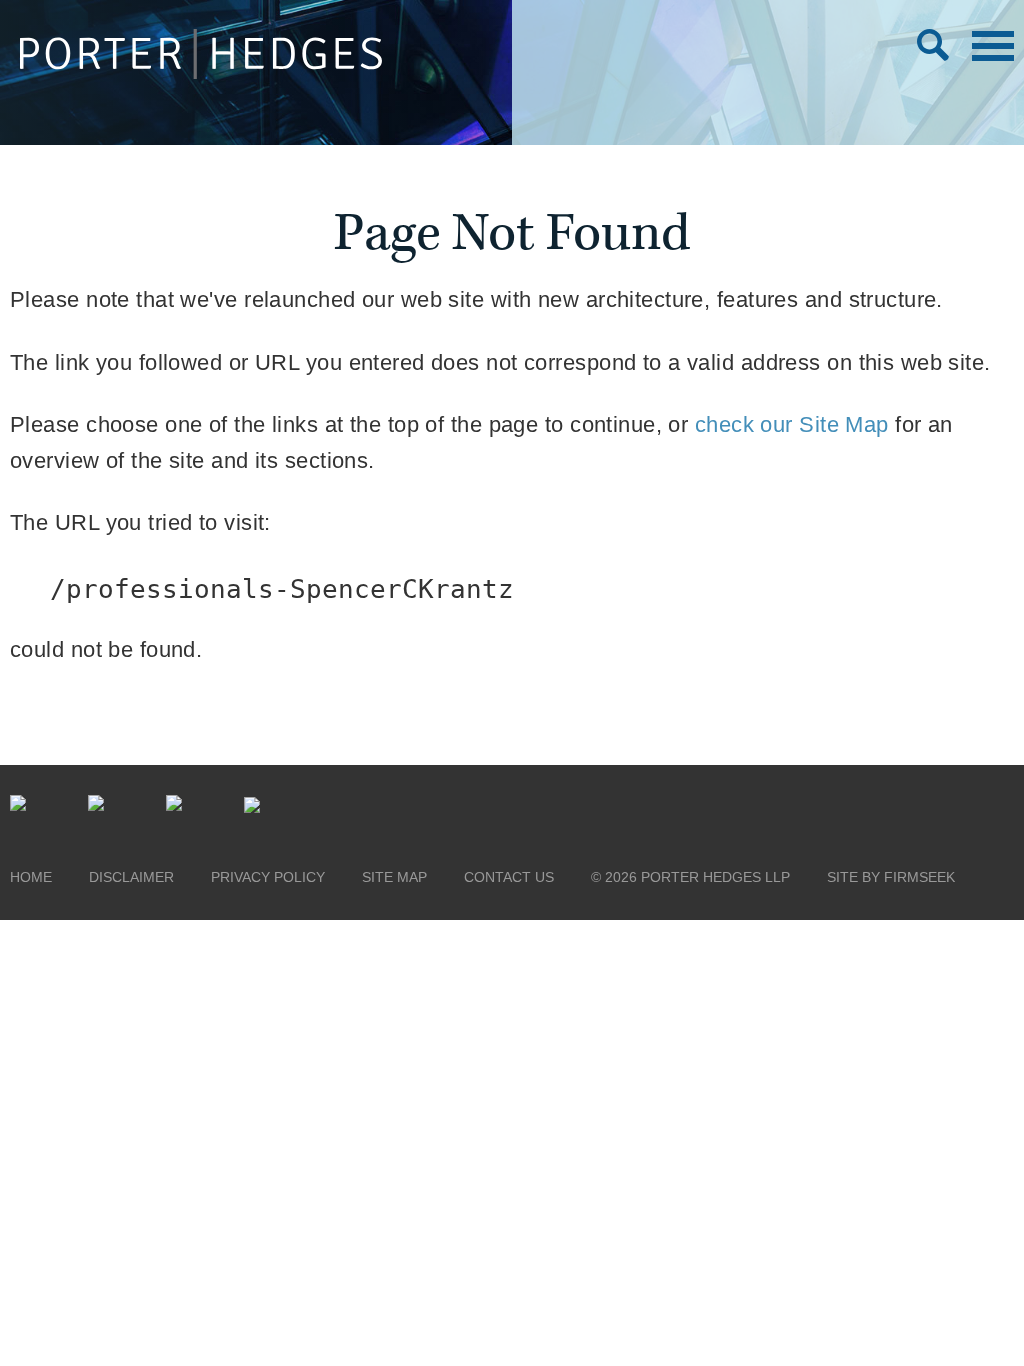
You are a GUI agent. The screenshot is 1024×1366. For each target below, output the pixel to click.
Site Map (394, 877)
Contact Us (509, 877)
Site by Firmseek (891, 877)
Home (31, 877)
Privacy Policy (268, 877)
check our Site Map (792, 424)
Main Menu (993, 46)
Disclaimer (131, 877)
